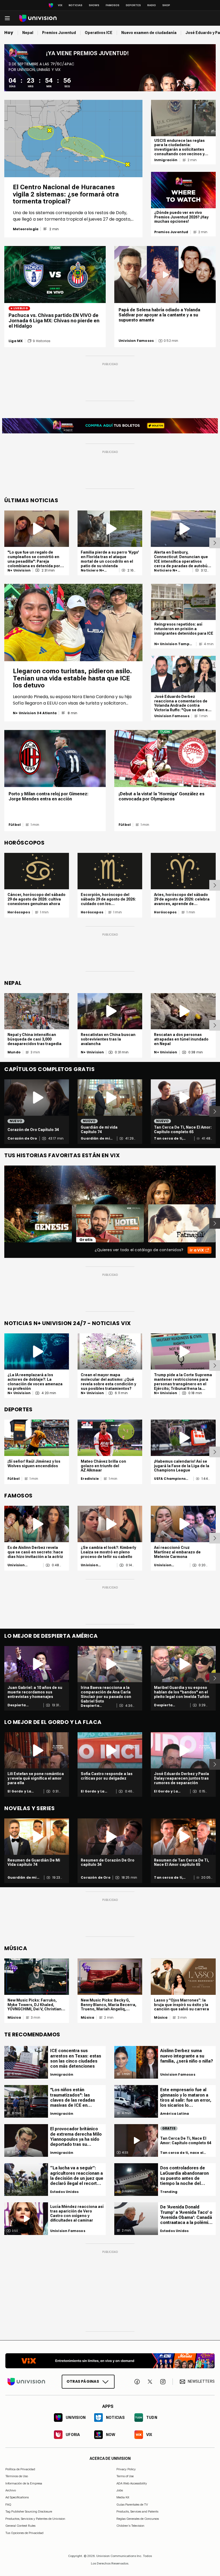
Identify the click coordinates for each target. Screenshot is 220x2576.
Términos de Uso (17, 2476)
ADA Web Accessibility (132, 2483)
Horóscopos (19, 912)
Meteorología (26, 229)
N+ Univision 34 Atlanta (35, 713)
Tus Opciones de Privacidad (24, 2533)
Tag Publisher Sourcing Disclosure (29, 2512)
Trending (169, 2192)
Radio (152, 5)
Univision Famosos (136, 341)
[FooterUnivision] (26, 2382)
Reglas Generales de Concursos (138, 2519)
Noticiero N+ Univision (92, 570)
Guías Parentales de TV (132, 2505)
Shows (94, 5)
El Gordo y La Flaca (19, 1791)
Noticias (76, 5)
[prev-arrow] (1, 1223)
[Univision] (38, 18)
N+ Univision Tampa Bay (173, 644)
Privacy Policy (126, 2469)
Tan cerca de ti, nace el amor (168, 1138)
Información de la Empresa (24, 2483)
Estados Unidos (65, 2192)
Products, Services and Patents (137, 2512)
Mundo (14, 1052)
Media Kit (123, 2498)
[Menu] (7, 18)
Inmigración (166, 160)
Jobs (120, 2490)
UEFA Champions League (170, 1479)
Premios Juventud (171, 232)
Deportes (133, 5)
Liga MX (16, 341)
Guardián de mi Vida (95, 1138)
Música (14, 2018)
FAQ (8, 2505)
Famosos (113, 5)
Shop (166, 5)
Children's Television (130, 2526)
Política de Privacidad (20, 2469)
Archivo (11, 2490)
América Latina (175, 2114)
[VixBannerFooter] (110, 2361)
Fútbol (15, 825)
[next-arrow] (215, 543)
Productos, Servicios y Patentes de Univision (35, 2519)
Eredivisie (90, 1479)
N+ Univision (19, 570)
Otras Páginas (83, 2381)
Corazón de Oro (22, 1138)
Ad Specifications (17, 2498)
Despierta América (17, 1705)
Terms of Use (125, 2476)
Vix (60, 5)
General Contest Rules (20, 2526)
